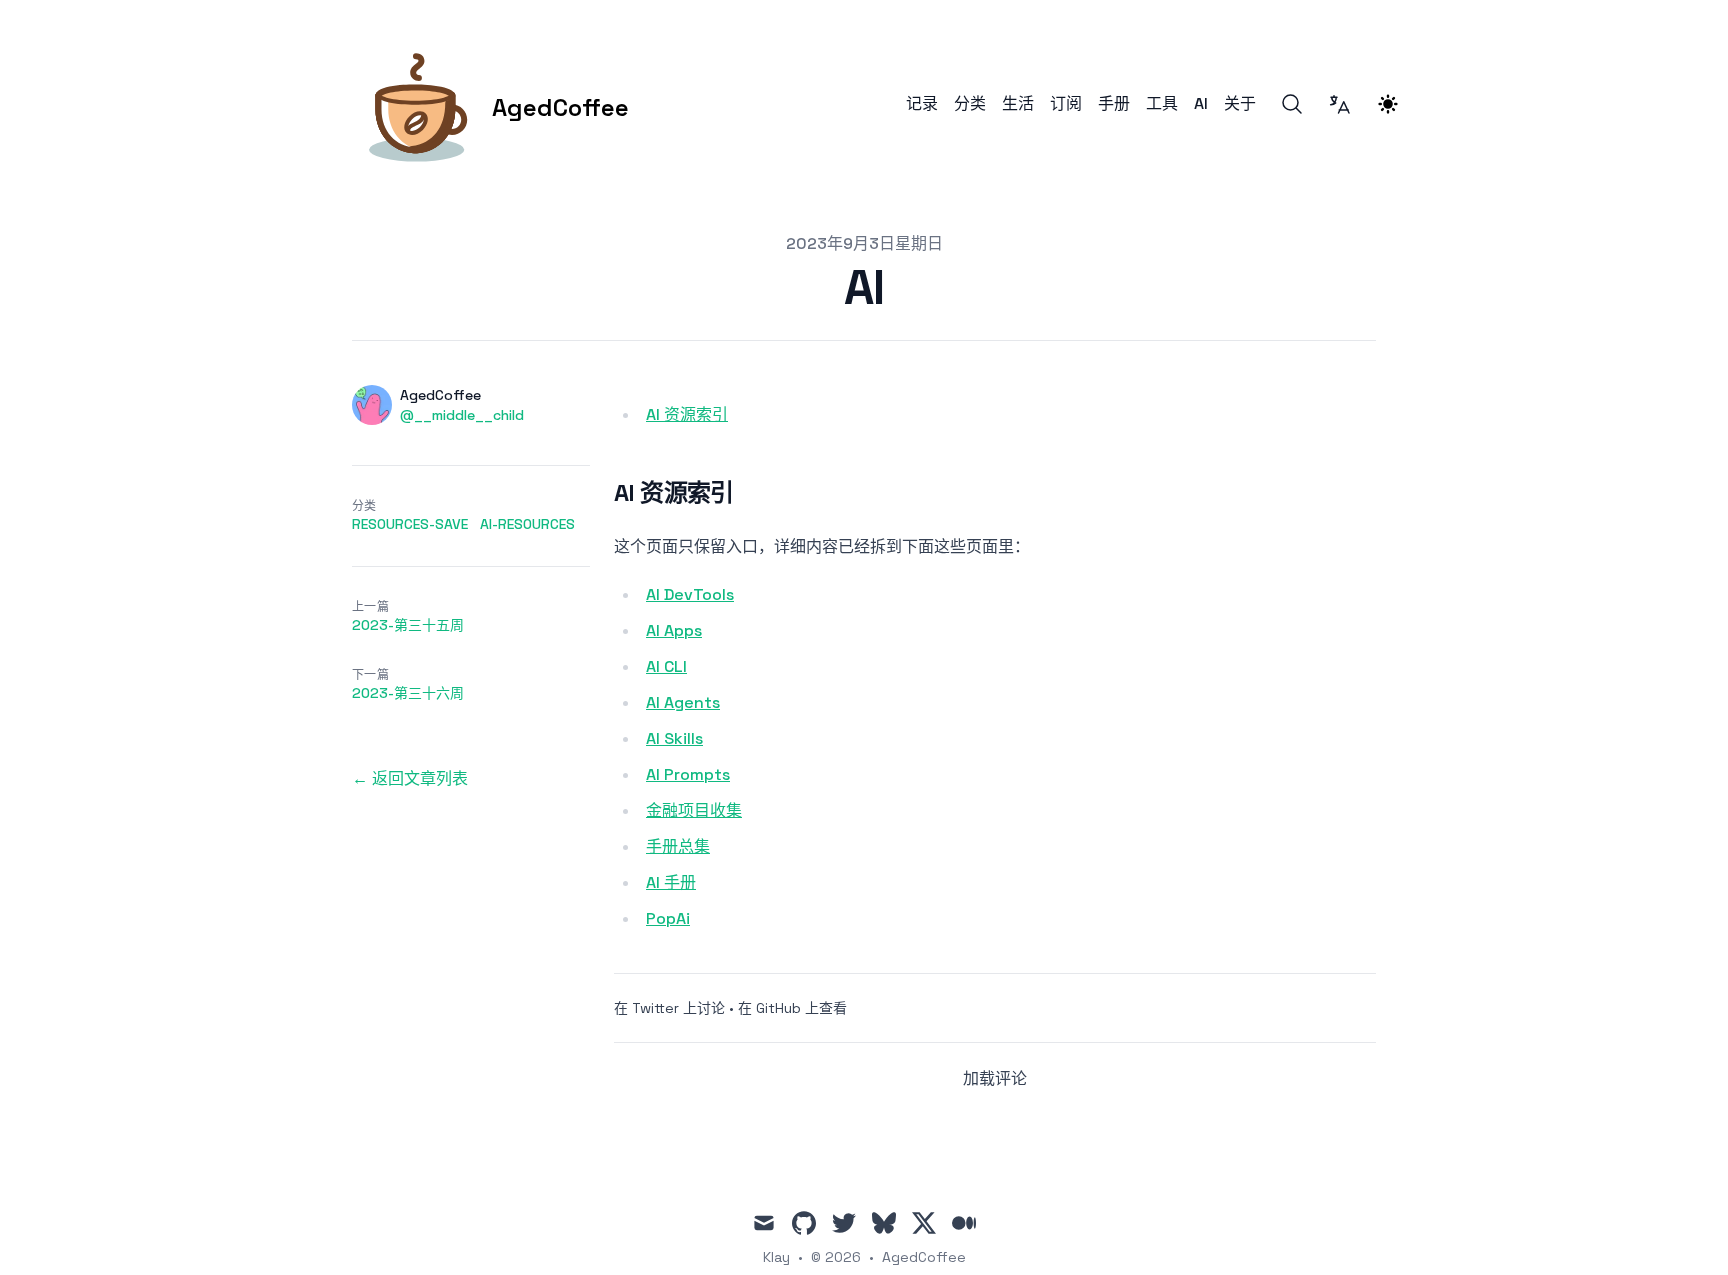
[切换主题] (1388, 104)
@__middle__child (462, 415)
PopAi (668, 918)
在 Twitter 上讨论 (669, 1008)
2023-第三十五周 (408, 625)
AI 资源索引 (687, 414)
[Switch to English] (1340, 104)
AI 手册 (671, 882)
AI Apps (674, 630)
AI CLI (666, 666)
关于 (1240, 104)
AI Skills (674, 738)
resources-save (410, 524)
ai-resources (527, 524)
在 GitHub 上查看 (792, 1008)
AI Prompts (688, 774)
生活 (1018, 104)
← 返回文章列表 (410, 778)
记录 (922, 104)
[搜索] (1292, 104)
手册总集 (678, 846)
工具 (1162, 104)
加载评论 (995, 1078)
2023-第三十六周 (408, 693)
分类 (970, 104)
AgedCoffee (924, 1257)
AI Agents (683, 702)
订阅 (1066, 104)
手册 (1114, 104)
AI (1201, 104)
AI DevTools (690, 594)
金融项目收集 (694, 810)
